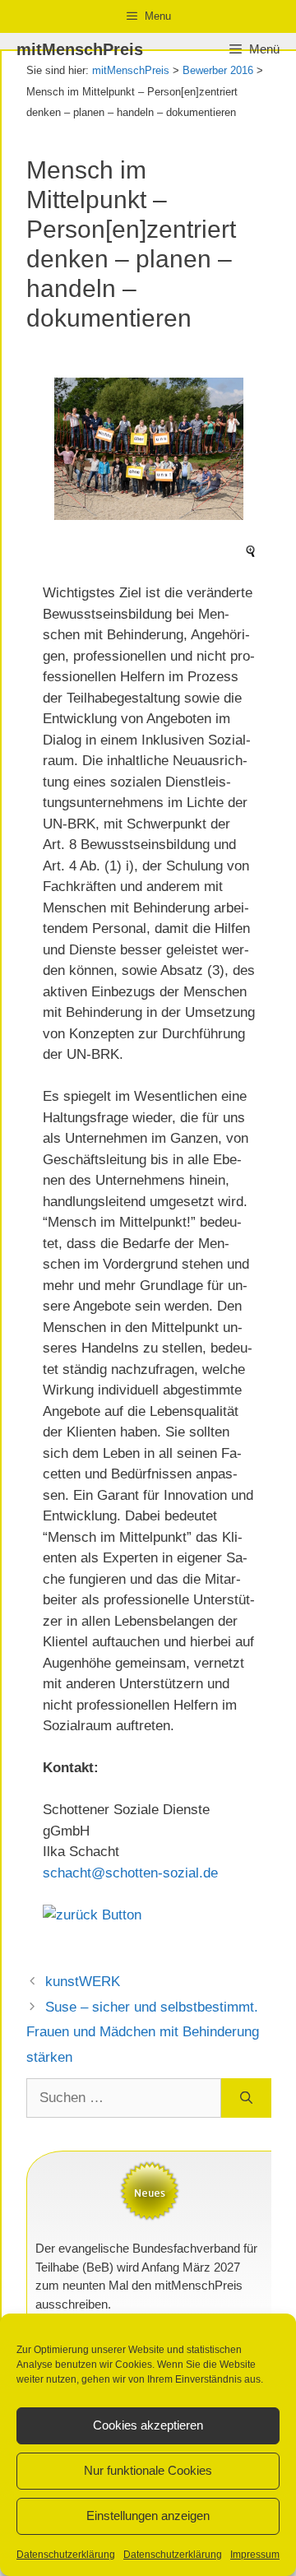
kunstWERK (83, 1982)
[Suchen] (246, 2098)
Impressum (255, 2555)
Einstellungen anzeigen (148, 2516)
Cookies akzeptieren (148, 2425)
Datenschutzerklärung (66, 2555)
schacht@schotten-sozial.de (130, 1873)
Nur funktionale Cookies (148, 2470)
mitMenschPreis (80, 49)
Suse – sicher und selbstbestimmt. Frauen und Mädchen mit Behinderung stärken (143, 2032)
